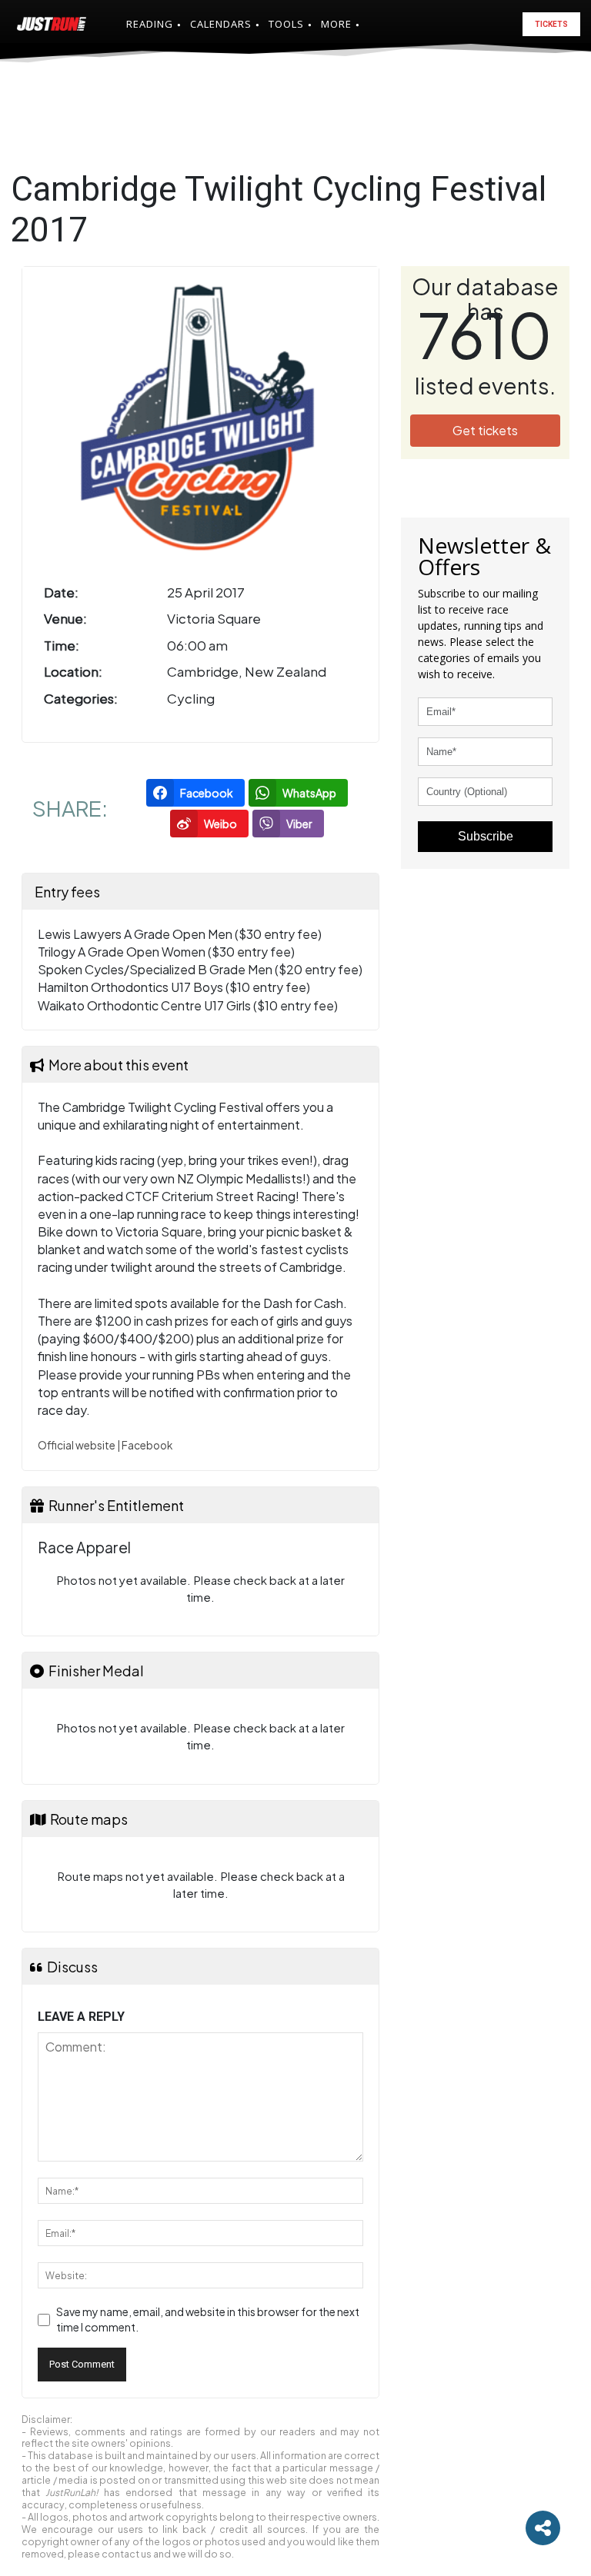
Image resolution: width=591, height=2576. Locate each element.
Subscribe (486, 836)
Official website (77, 1445)
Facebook (147, 1445)
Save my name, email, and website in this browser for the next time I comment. (208, 2319)
